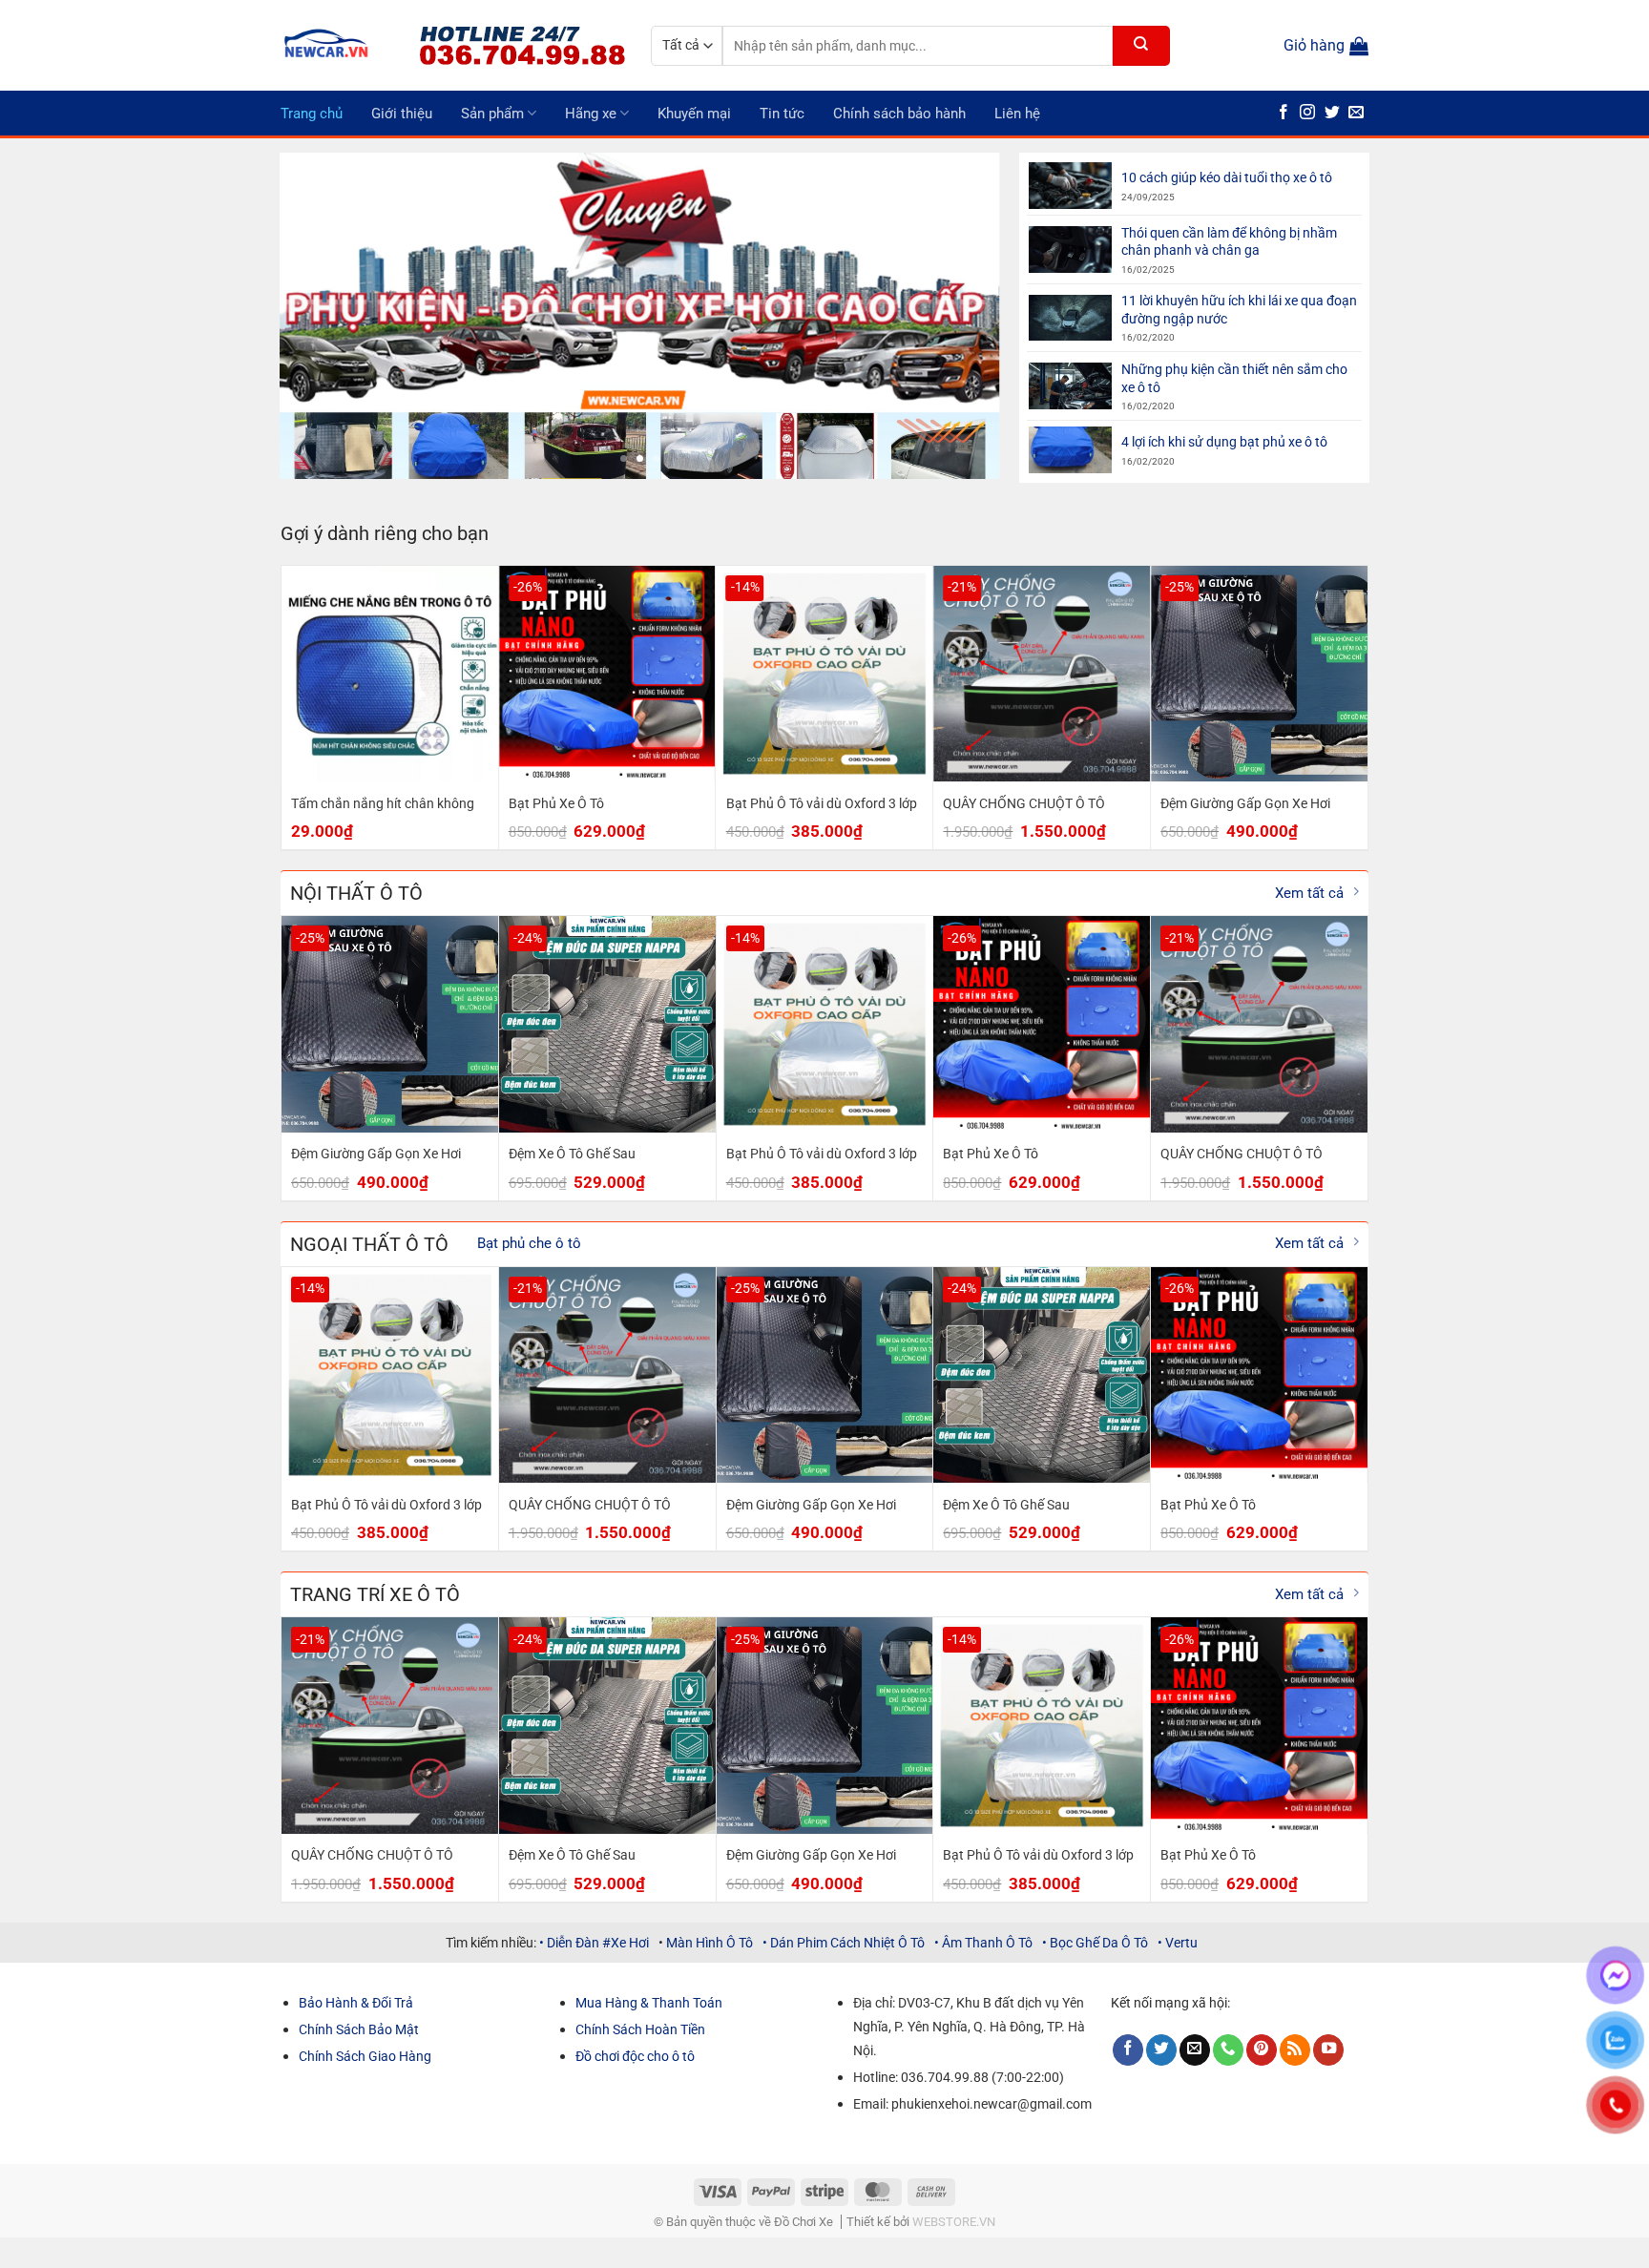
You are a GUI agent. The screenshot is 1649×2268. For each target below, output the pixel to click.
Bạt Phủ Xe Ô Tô (556, 803)
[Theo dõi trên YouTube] (1328, 2050)
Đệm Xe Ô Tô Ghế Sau (572, 1154)
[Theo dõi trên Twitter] (1332, 113)
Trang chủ (312, 114)
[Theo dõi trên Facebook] (1284, 113)
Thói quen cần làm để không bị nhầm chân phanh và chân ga (1229, 242)
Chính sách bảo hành (899, 114)
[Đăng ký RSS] (1295, 2050)
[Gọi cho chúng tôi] (1228, 2050)
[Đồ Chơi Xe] (335, 45)
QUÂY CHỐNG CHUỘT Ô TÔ (1024, 803)
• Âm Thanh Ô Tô (983, 1943)
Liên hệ (1017, 114)
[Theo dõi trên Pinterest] (1262, 2050)
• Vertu (1178, 1943)
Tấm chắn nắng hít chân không (383, 803)
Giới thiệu (402, 114)
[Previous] (318, 316)
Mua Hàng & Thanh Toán (649, 2003)
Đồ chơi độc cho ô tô (635, 2056)
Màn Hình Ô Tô (708, 1943)
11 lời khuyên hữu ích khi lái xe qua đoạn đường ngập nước (1239, 310)
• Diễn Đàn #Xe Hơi (594, 1943)
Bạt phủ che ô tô (529, 1243)
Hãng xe (591, 114)
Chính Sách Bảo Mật (359, 2029)
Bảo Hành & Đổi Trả (356, 2003)
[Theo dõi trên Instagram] (1307, 113)
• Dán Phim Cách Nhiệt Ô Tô (844, 1943)
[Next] (962, 316)
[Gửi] (1141, 46)
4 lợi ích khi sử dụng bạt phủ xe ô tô (1224, 442)
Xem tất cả (1309, 893)
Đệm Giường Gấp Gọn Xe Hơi (1245, 803)
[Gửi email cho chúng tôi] (1356, 113)
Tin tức (782, 114)
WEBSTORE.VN (954, 2222)
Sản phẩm (492, 114)
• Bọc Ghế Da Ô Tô (1095, 1943)
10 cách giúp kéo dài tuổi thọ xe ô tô (1227, 177)
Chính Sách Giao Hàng (365, 2056)
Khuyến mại (694, 114)
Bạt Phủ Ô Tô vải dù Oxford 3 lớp (822, 803)
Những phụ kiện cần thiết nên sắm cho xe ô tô (1234, 378)
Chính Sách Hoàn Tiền (640, 2029)
